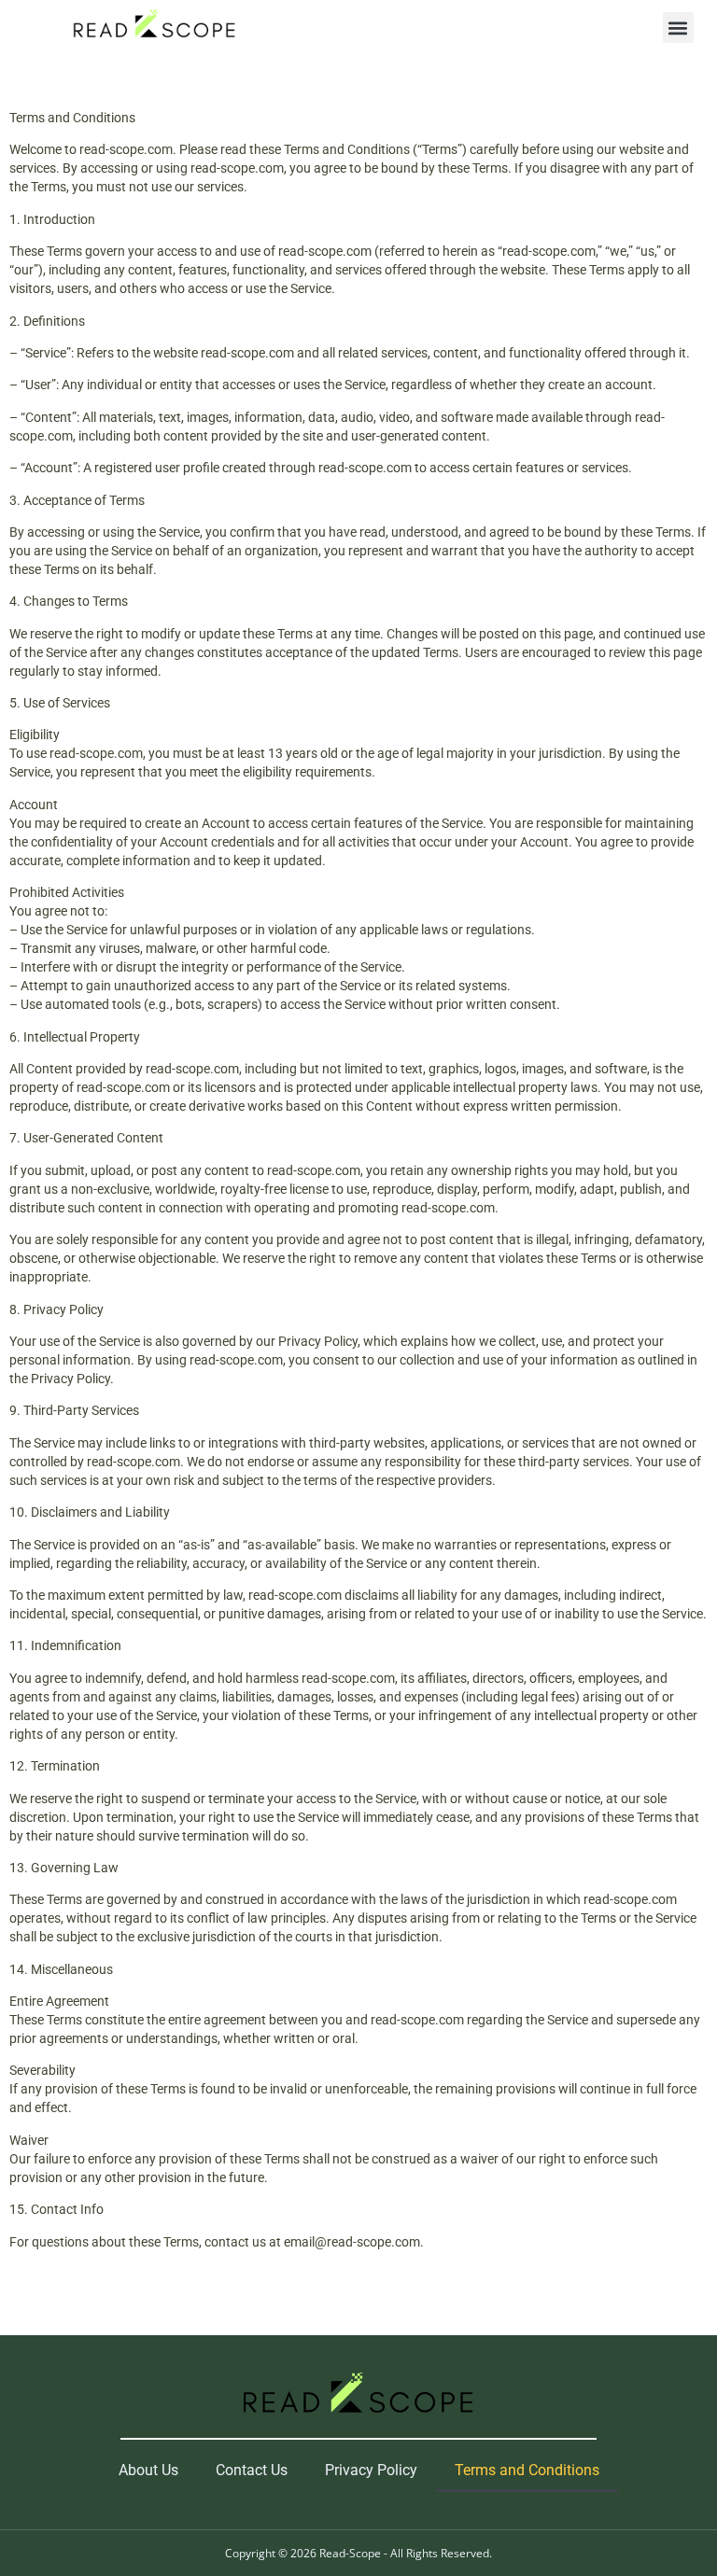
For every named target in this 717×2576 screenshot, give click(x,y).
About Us (148, 2470)
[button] (678, 28)
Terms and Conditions (527, 2470)
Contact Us (252, 2470)
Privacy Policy (371, 2470)
